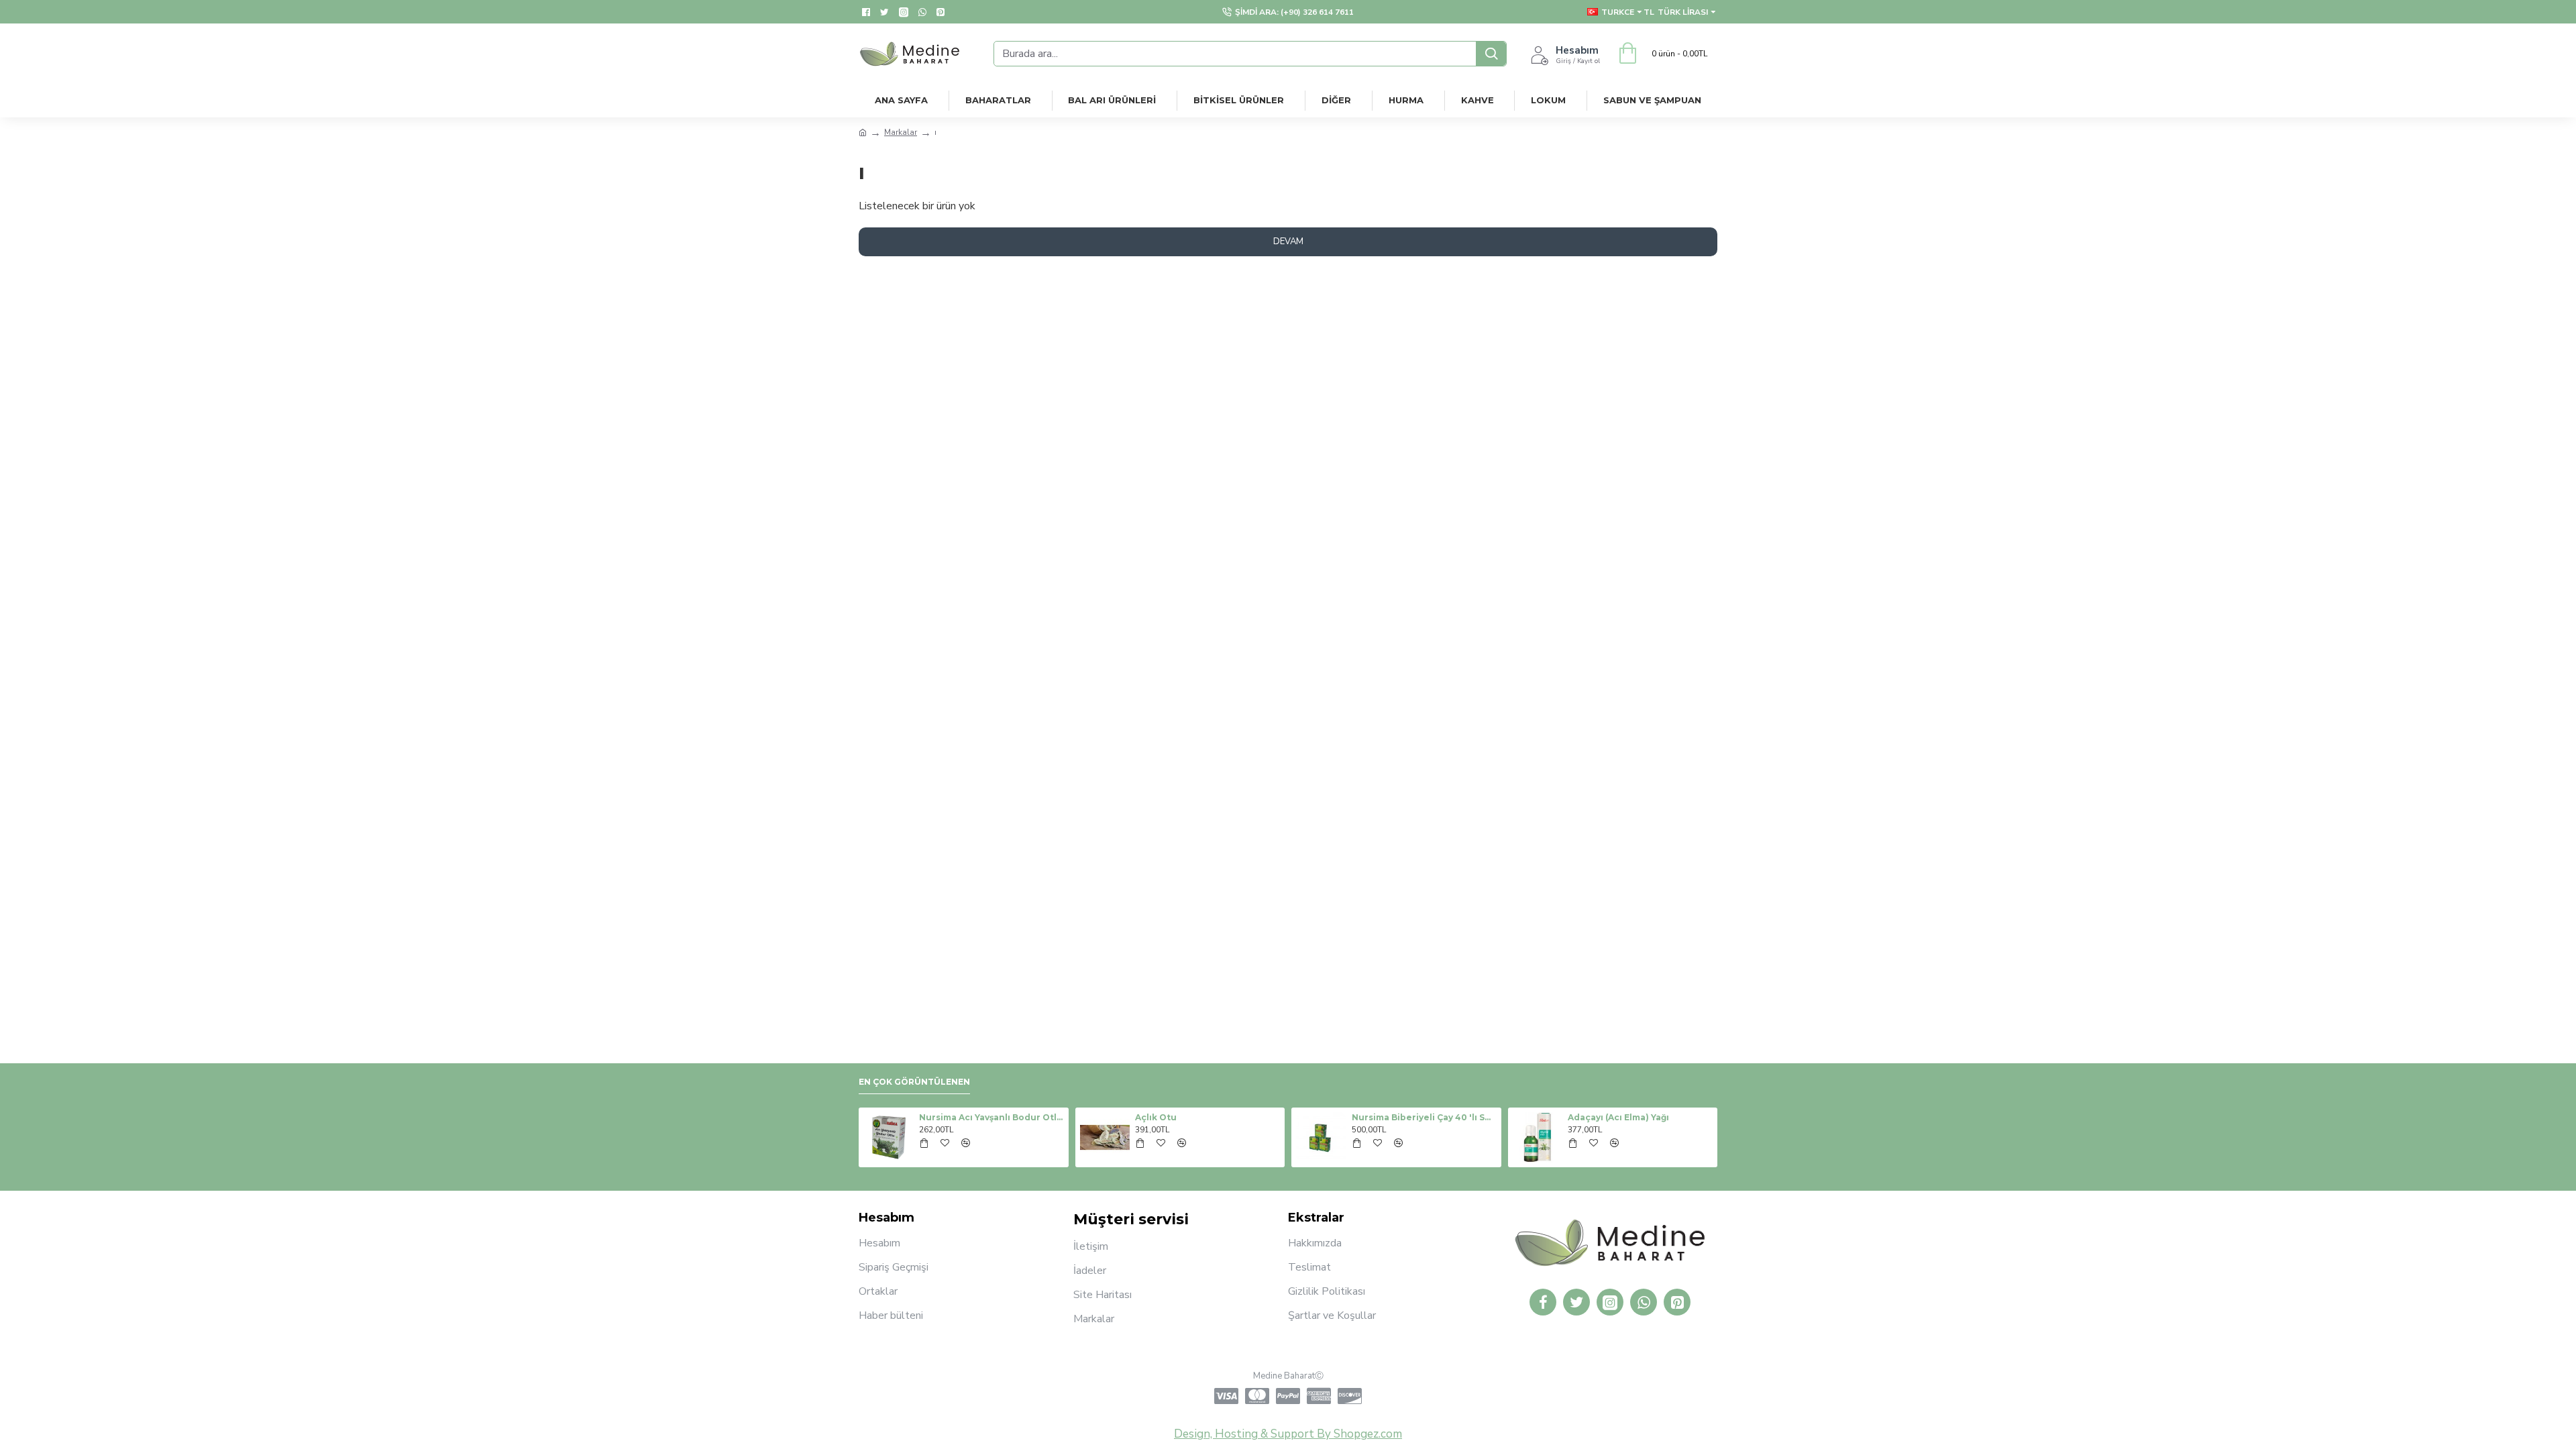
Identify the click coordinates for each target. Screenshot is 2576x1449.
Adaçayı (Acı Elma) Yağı (1618, 1117)
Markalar (901, 132)
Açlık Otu (1156, 1117)
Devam (1288, 241)
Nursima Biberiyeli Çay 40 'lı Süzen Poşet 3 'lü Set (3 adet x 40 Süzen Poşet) (1424, 1117)
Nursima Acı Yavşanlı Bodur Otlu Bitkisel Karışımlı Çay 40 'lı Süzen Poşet (991, 1117)
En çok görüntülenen (914, 1082)
